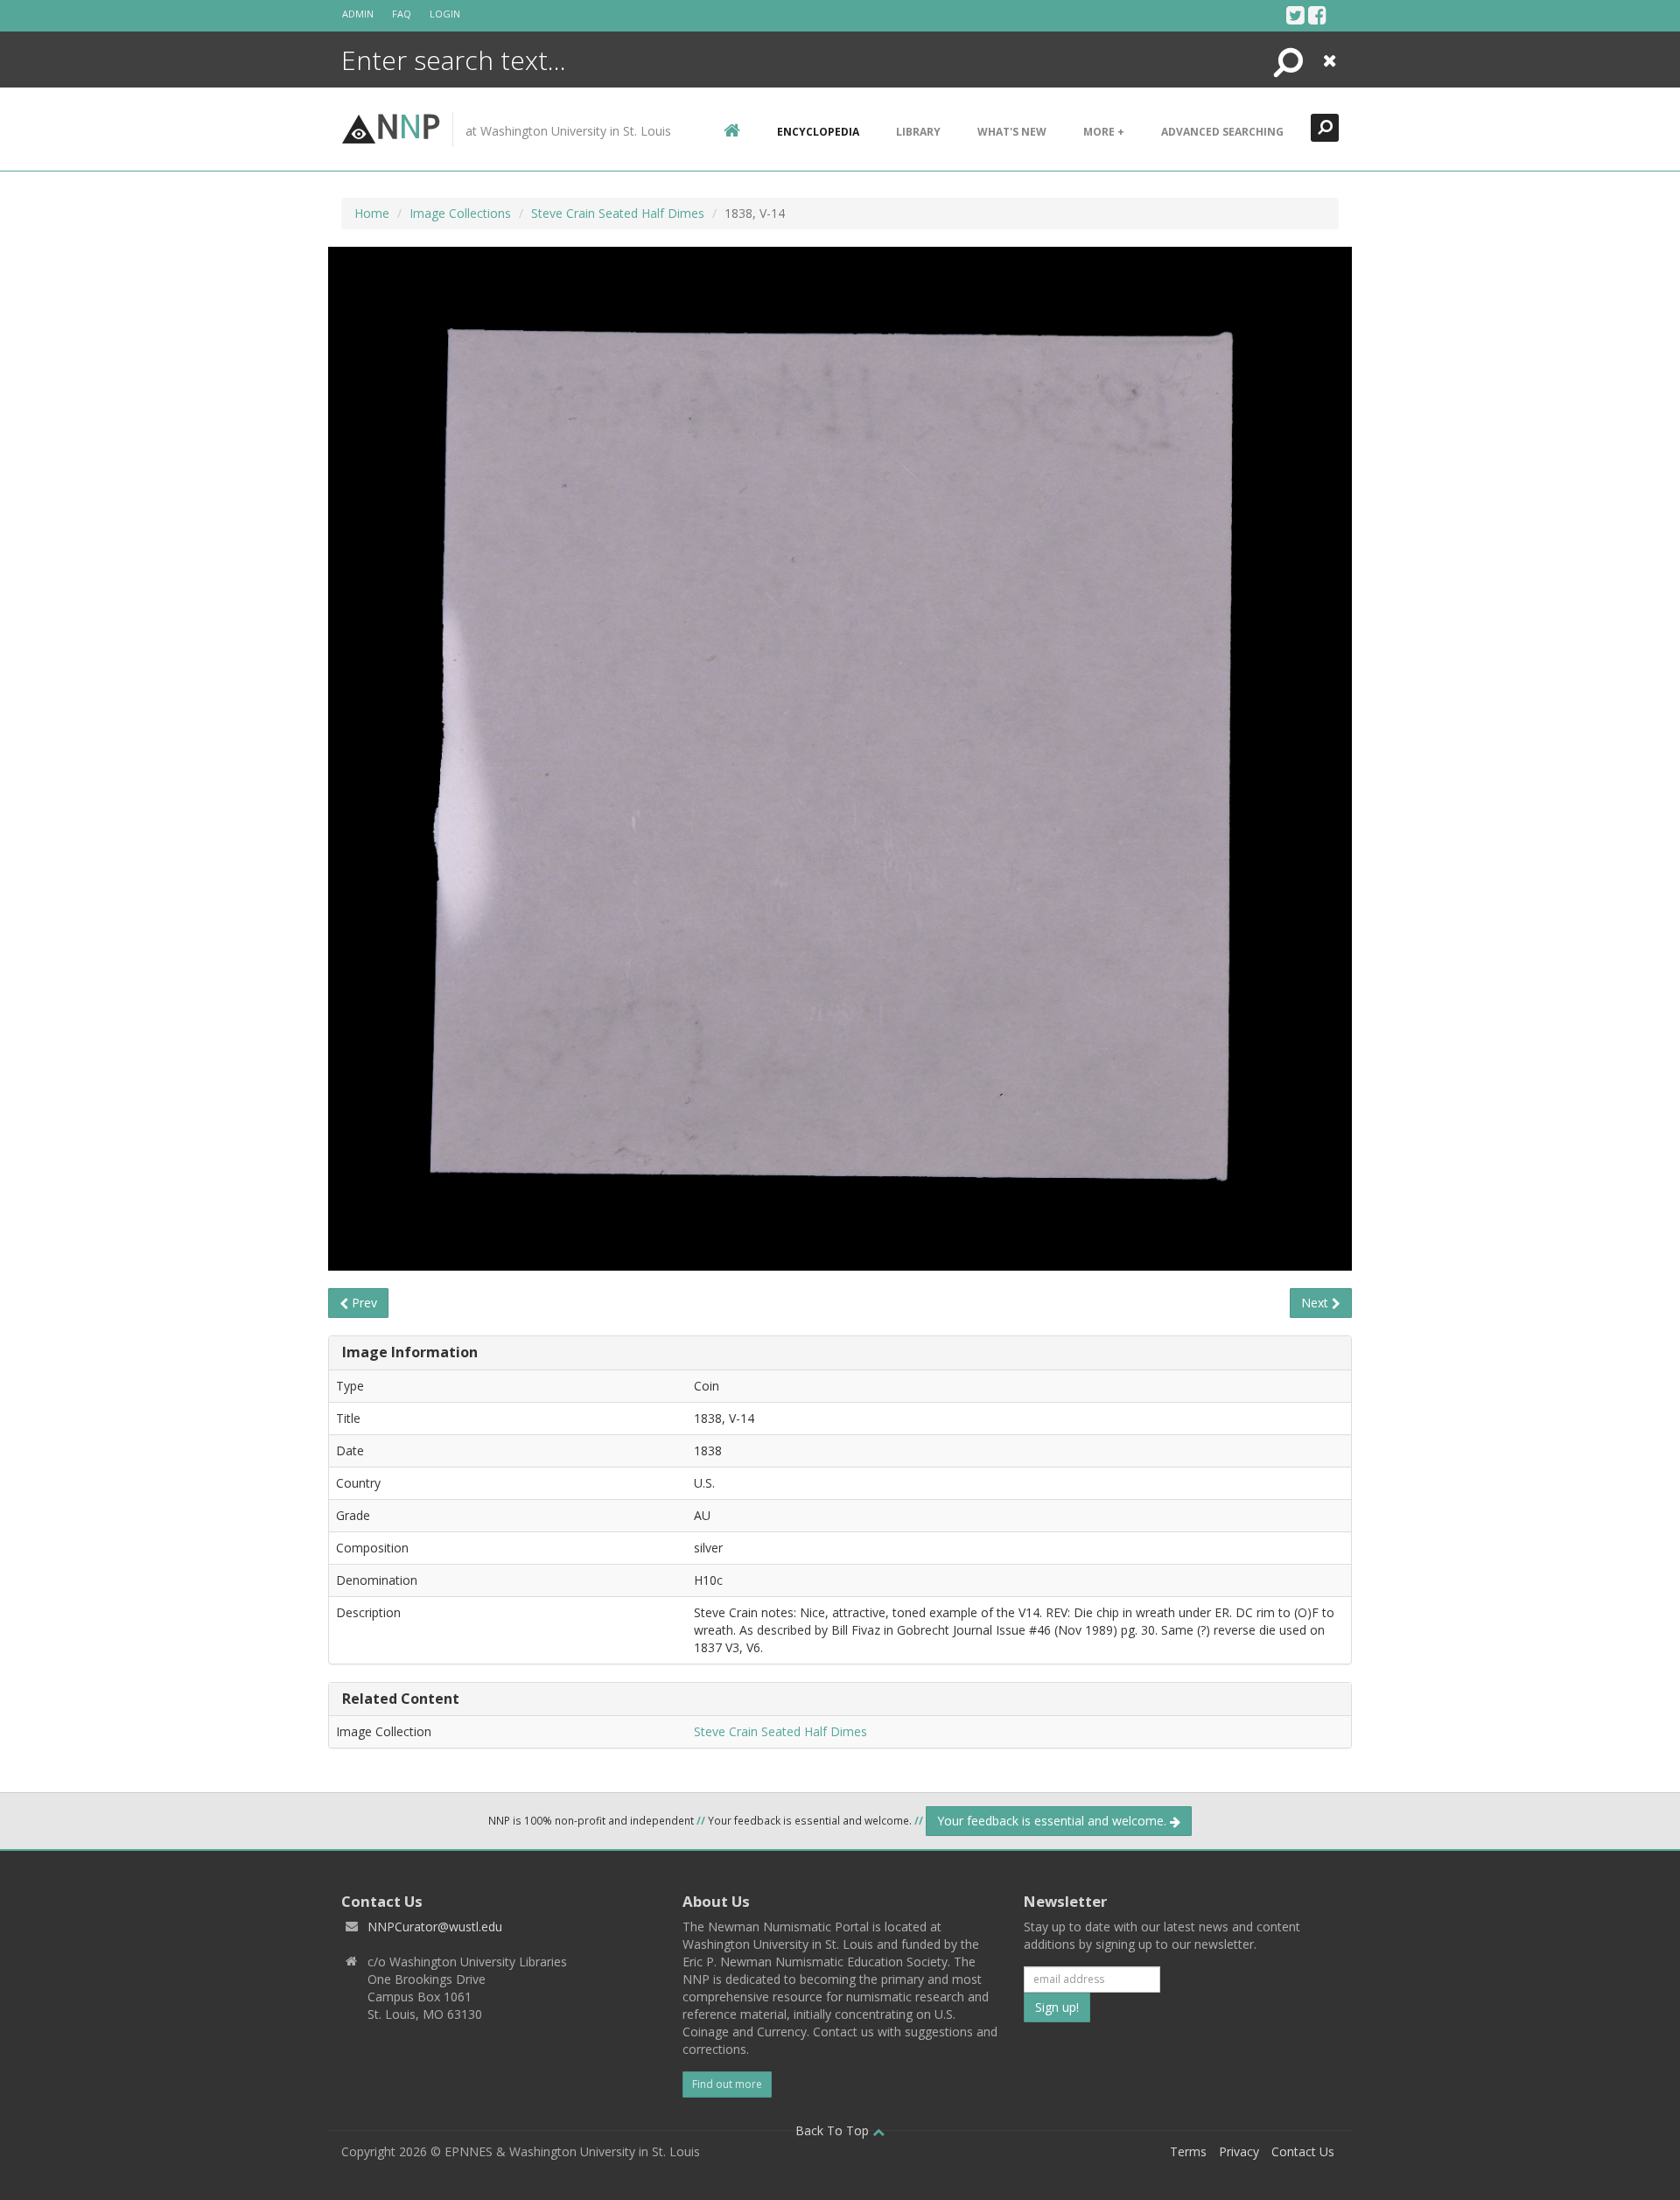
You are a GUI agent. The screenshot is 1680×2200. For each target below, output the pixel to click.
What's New (1012, 132)
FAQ (402, 14)
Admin (358, 14)
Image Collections (460, 213)
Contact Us (1303, 2151)
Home (372, 213)
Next (1316, 1303)
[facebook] (1317, 15)
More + (1104, 132)
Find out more (727, 2084)
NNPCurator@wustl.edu (435, 1927)
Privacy (1239, 2151)
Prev (363, 1303)
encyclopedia (818, 132)
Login (445, 14)
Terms (1188, 2151)
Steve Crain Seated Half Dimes (618, 213)
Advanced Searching (1222, 132)
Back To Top (834, 2130)
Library (918, 132)
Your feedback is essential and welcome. (1053, 1821)
